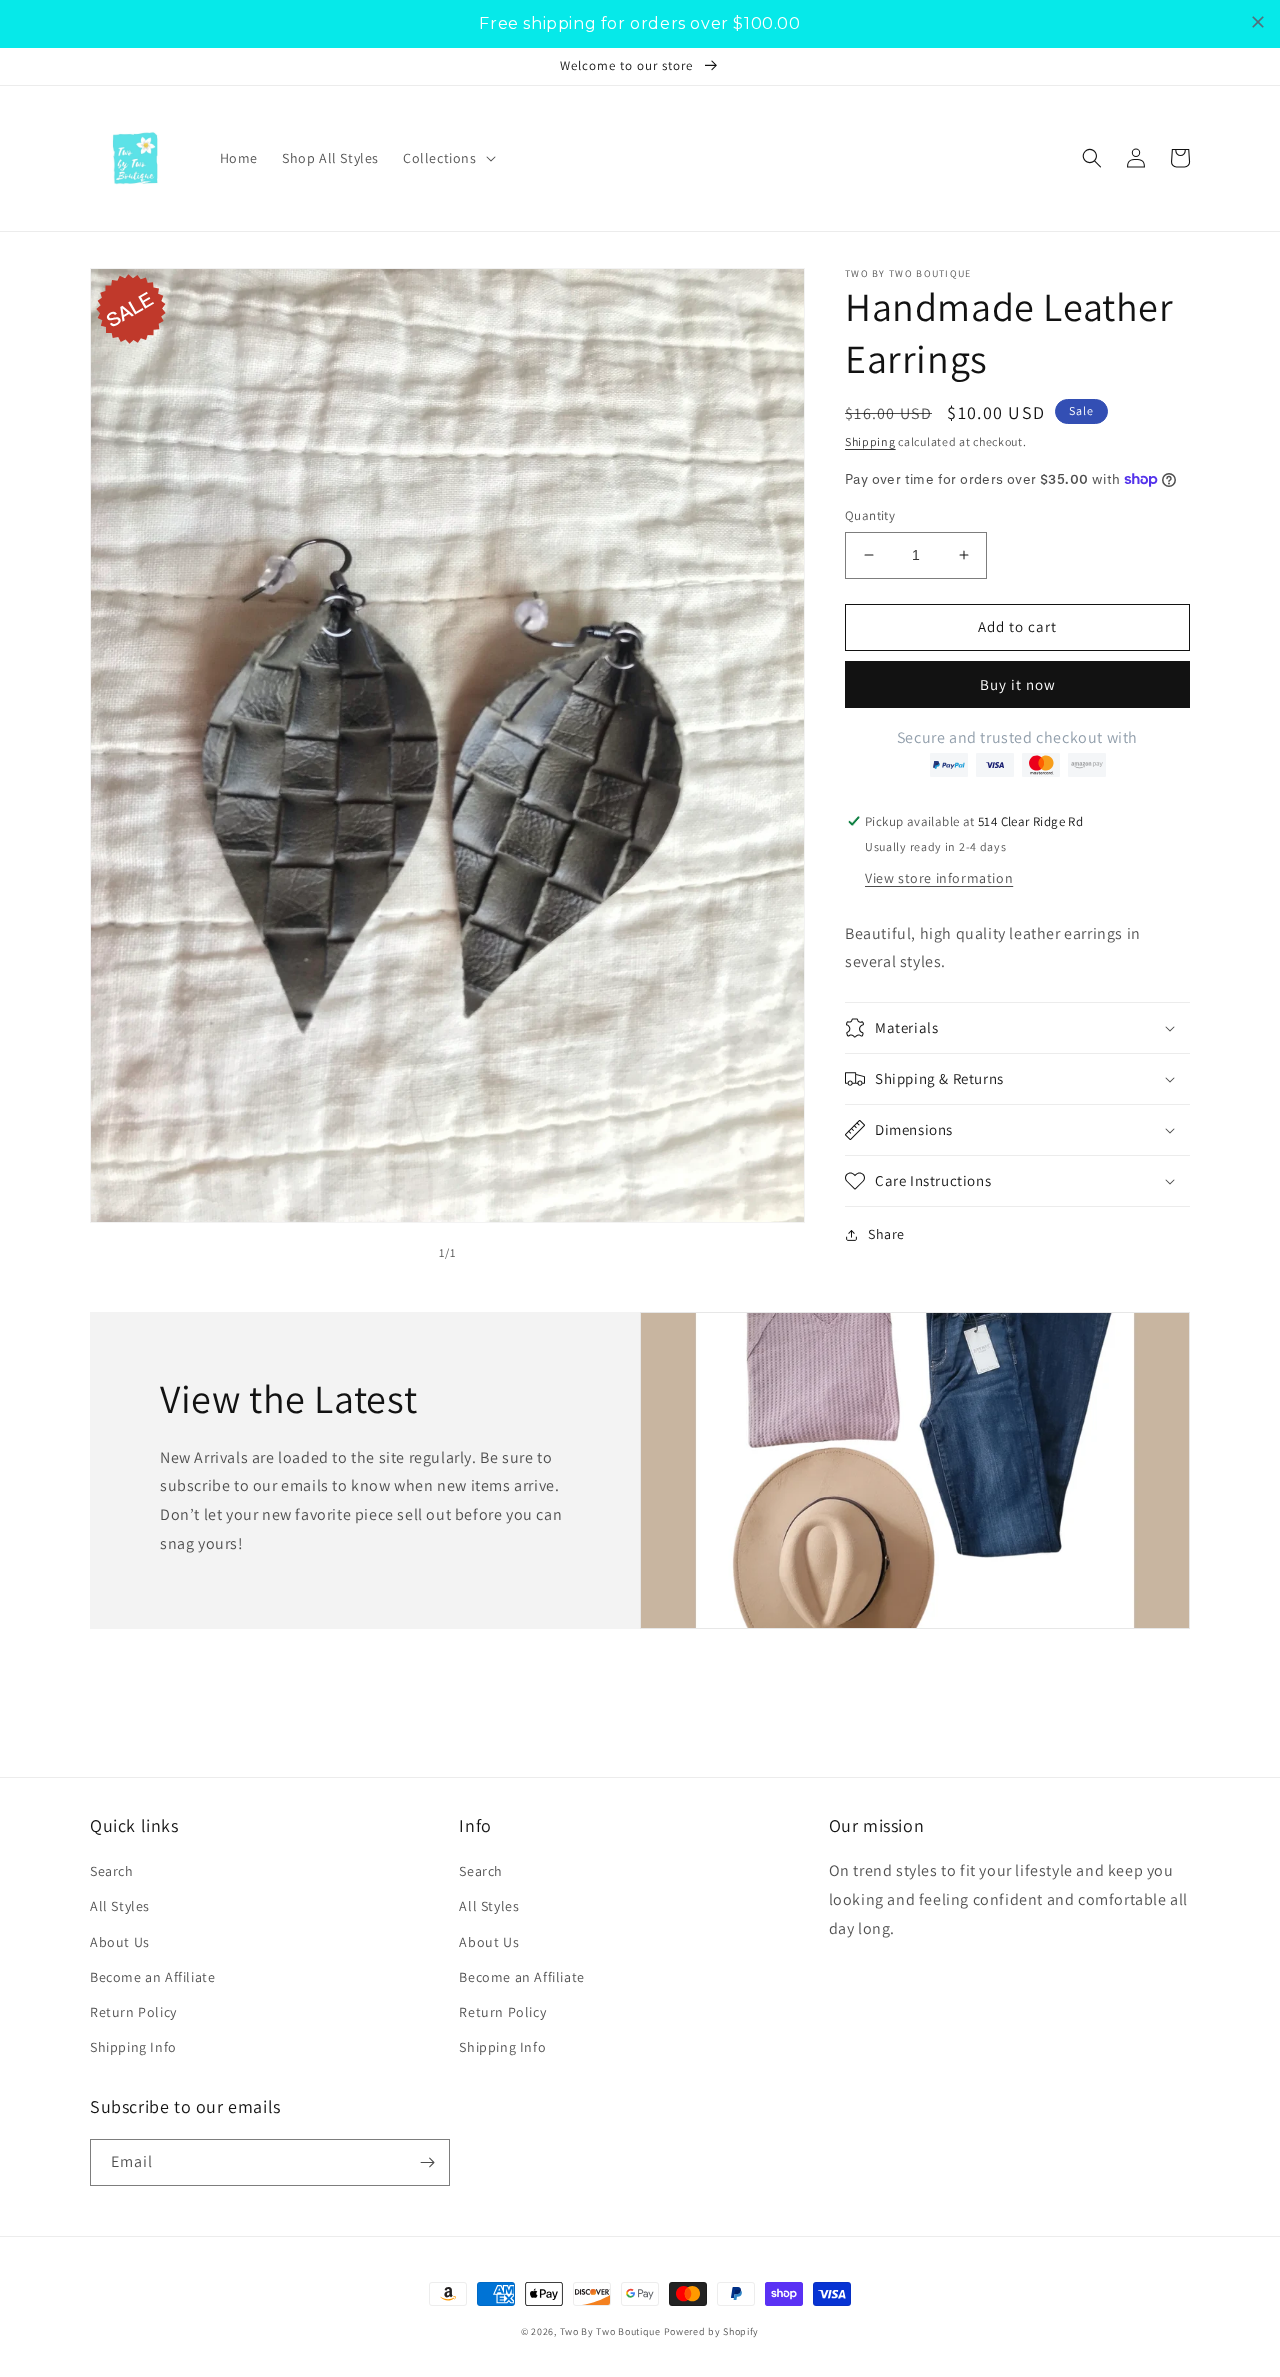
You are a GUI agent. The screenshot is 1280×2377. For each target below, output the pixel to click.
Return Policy (133, 2012)
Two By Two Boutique (612, 2331)
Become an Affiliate (152, 1977)
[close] (1258, 22)
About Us (120, 1942)
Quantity (870, 515)
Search (112, 1871)
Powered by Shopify (712, 2331)
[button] (447, 158)
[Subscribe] (427, 2162)
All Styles (120, 1906)
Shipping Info (133, 2047)
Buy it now (1018, 684)
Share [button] (886, 1234)
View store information (939, 878)
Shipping (870, 441)
